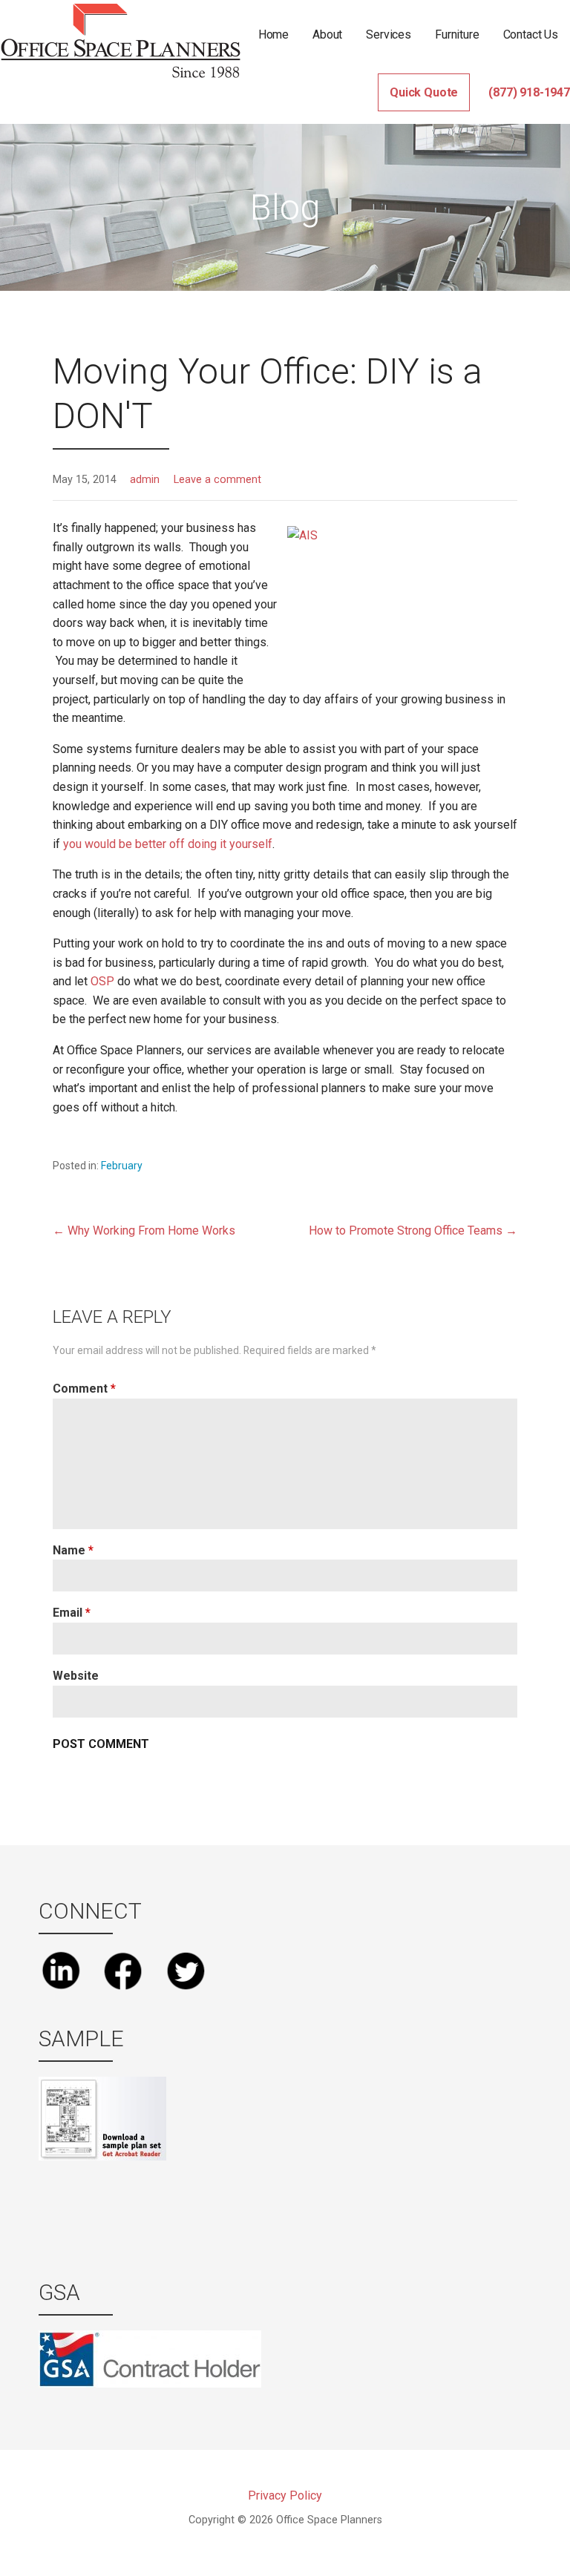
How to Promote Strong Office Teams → (413, 1230)
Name (73, 1550)
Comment (84, 1389)
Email (72, 1613)
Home (273, 34)
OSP (102, 981)
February (122, 1166)
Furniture (457, 34)
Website (76, 1676)
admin (145, 480)
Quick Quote (424, 92)
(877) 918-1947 (529, 92)
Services (389, 34)
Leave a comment (217, 480)
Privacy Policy (285, 2495)
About (327, 34)
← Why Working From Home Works (144, 1230)
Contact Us (531, 34)
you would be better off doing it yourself (168, 844)
